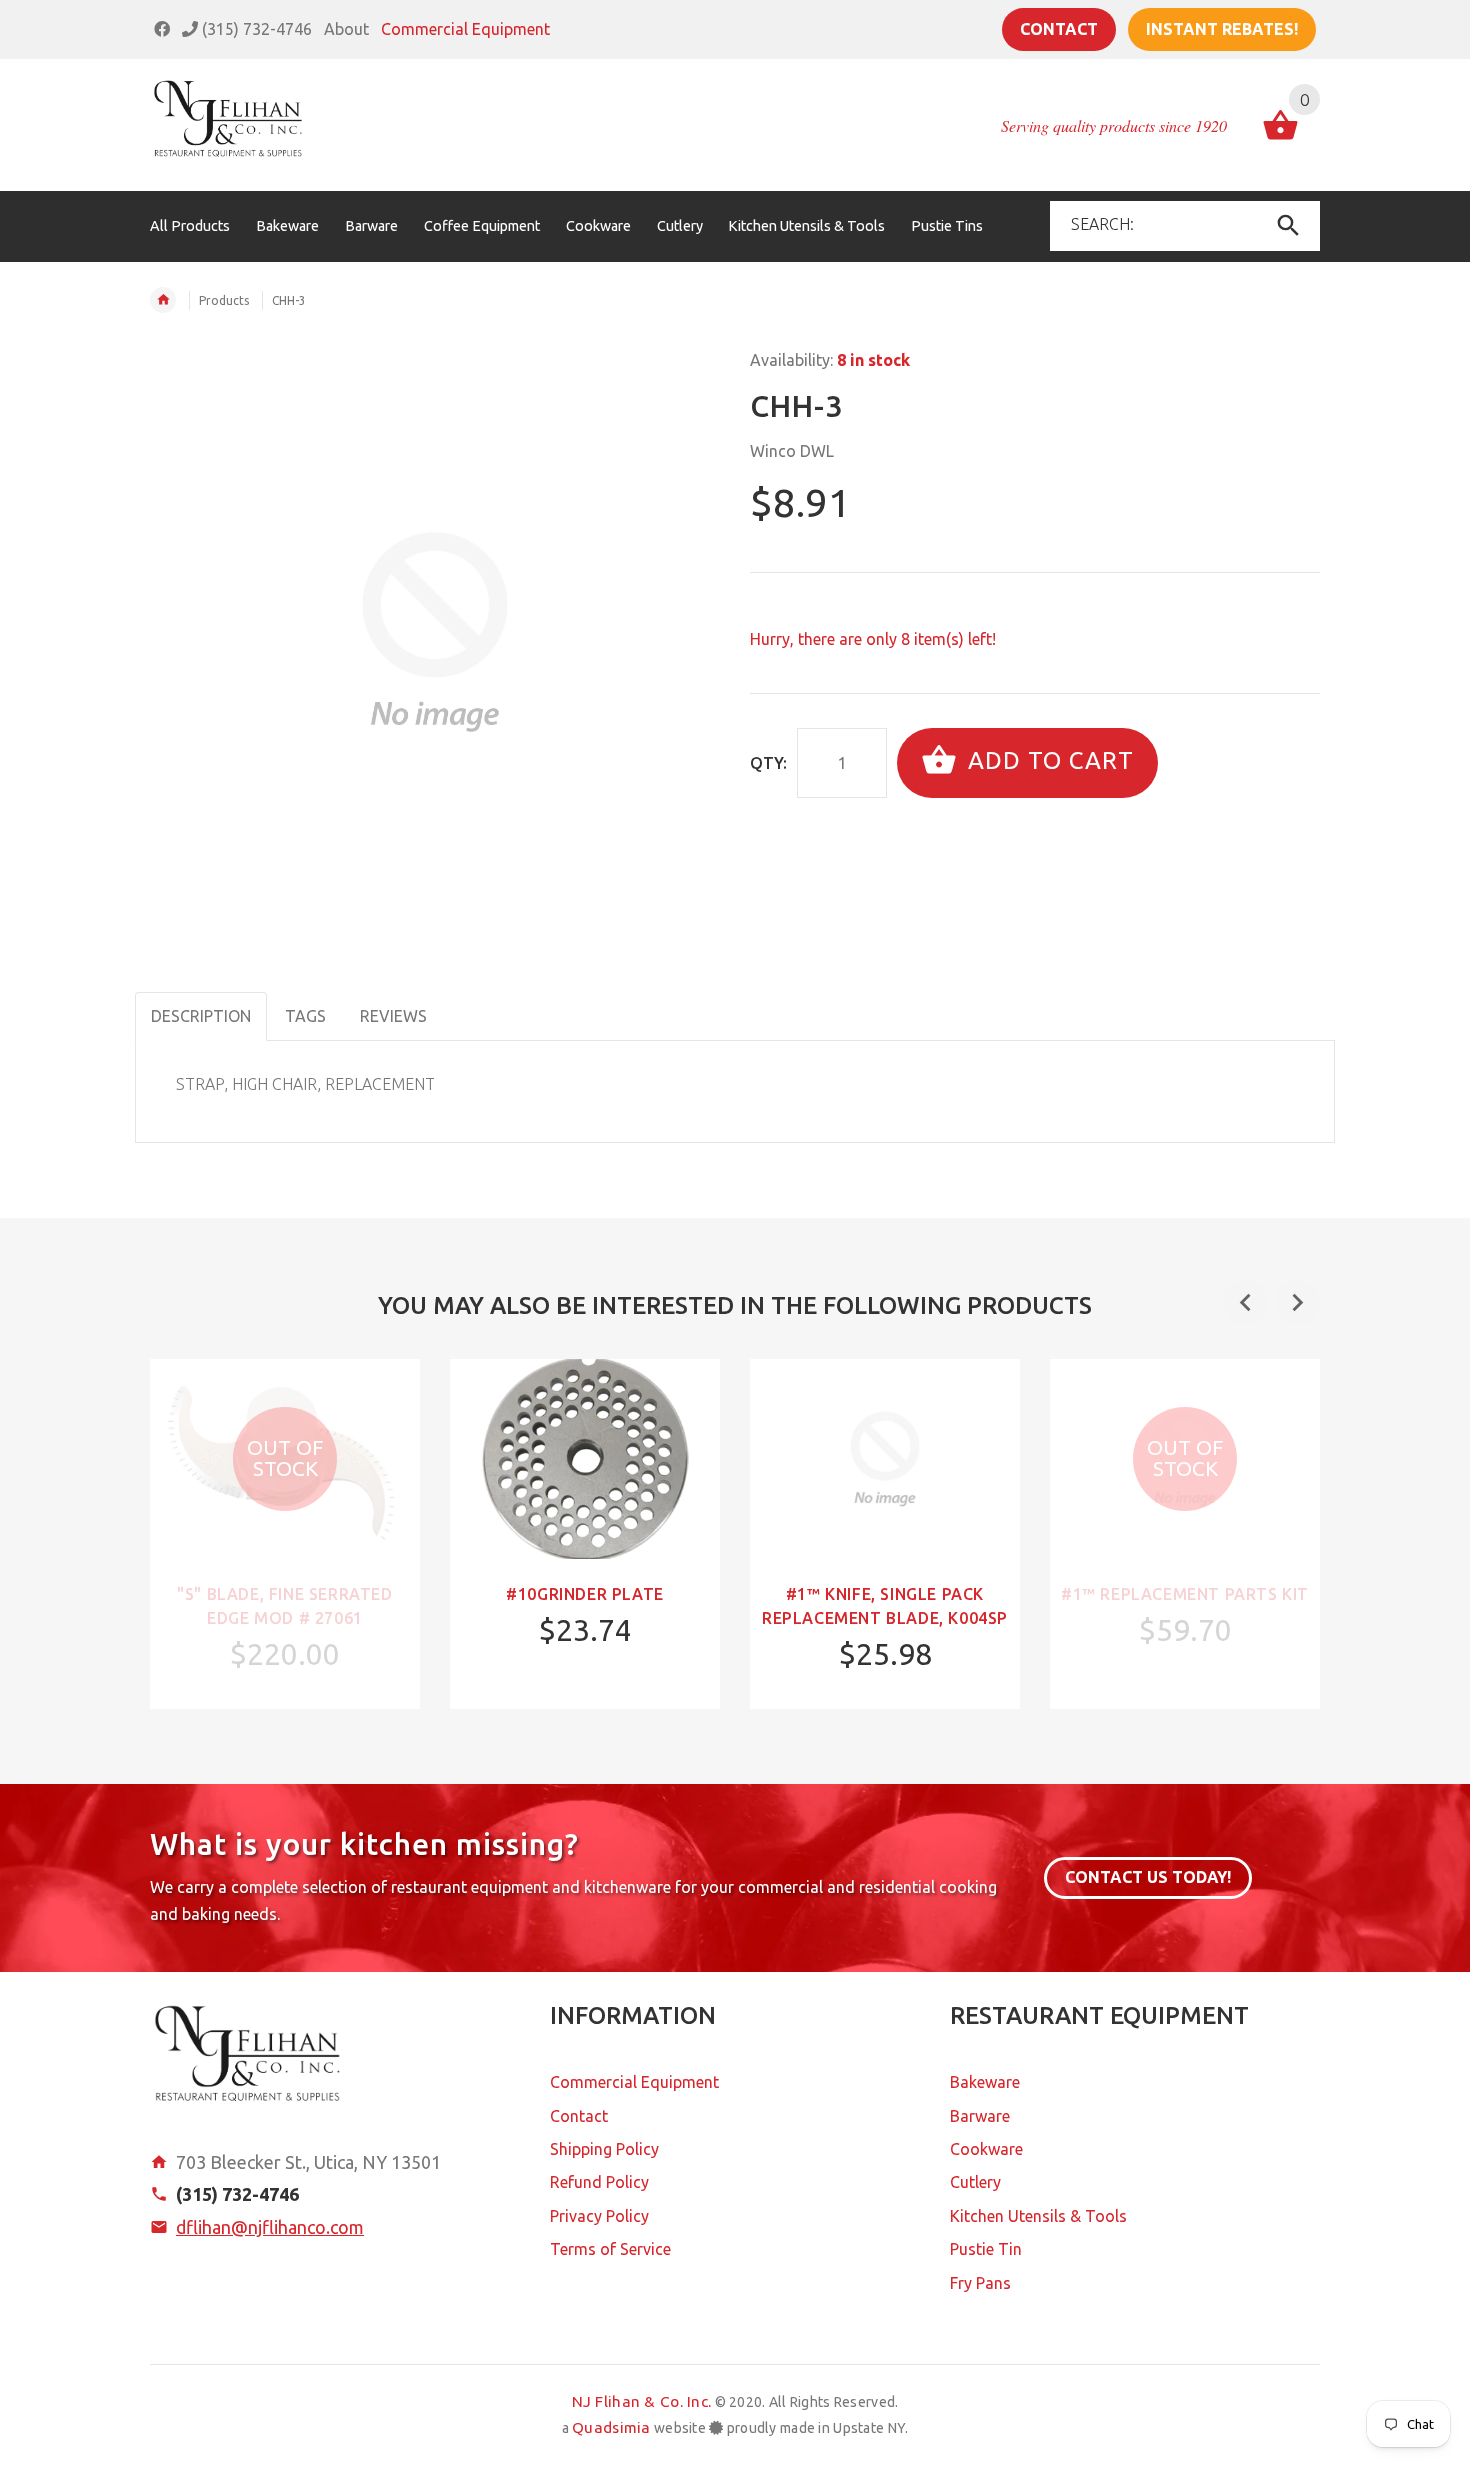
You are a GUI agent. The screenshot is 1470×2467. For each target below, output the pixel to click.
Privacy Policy (599, 2216)
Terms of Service (610, 2249)
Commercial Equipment (465, 29)
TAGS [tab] (305, 1016)
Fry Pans (980, 2283)
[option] (285, 1534)
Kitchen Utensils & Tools (1038, 2216)
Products (224, 300)
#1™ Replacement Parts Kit (1185, 1594)
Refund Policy (599, 2182)
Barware (980, 2116)
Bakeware (985, 2082)
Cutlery (975, 2182)
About (346, 29)
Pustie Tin (986, 2249)
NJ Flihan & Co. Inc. (642, 2401)
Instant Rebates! (1222, 29)
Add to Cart (1047, 760)
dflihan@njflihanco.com (270, 2227)
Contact (1059, 29)
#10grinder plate (585, 1594)
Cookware (986, 2149)
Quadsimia (611, 2427)
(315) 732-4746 (255, 29)
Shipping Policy (604, 2149)
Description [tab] (201, 1016)
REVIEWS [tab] (393, 1016)
